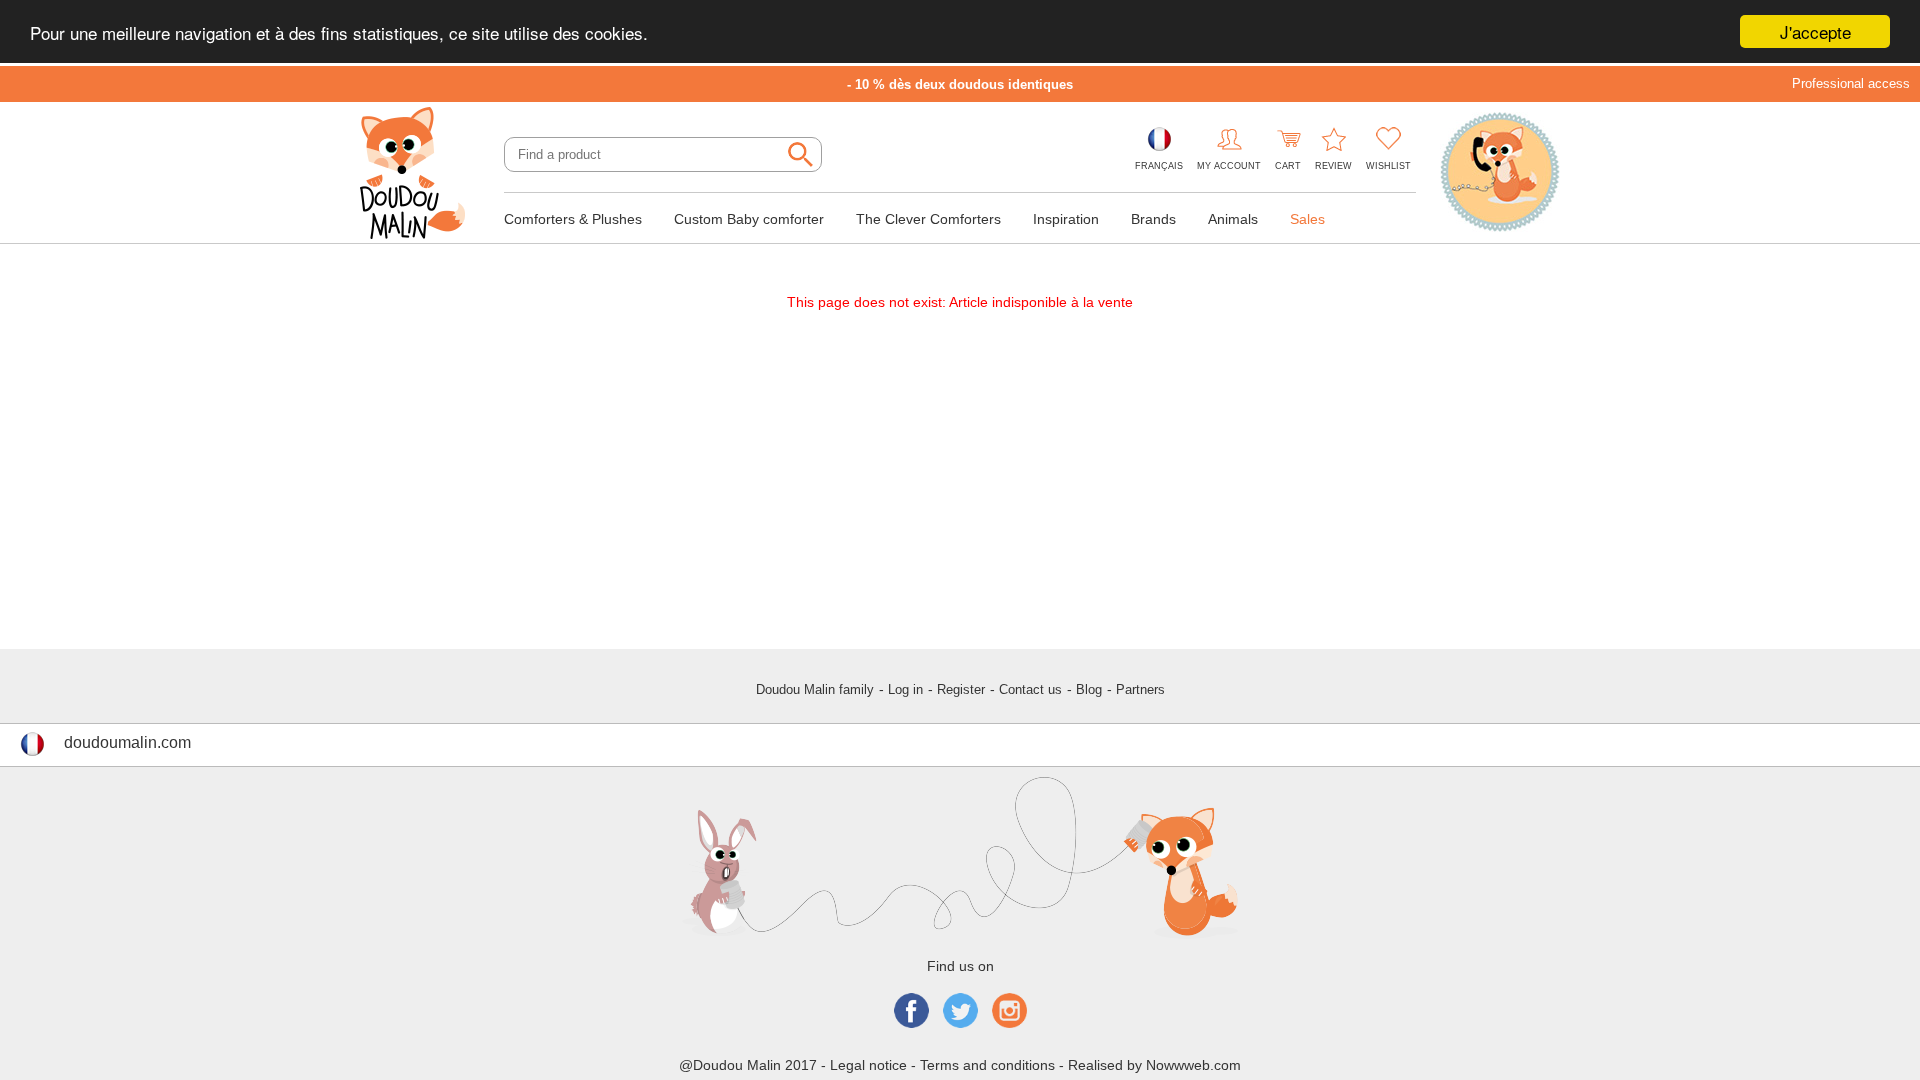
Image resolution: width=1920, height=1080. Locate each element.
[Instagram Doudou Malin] (1009, 1012)
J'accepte (1815, 31)
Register (961, 689)
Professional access (1851, 83)
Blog (1089, 689)
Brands (1153, 219)
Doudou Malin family (815, 689)
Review (1333, 166)
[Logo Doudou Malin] (420, 175)
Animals (1233, 219)
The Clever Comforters (928, 219)
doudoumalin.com (127, 742)
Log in (905, 689)
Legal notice (868, 1065)
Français (1159, 166)
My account (1229, 166)
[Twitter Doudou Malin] (960, 1012)
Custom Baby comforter (749, 219)
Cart (1288, 166)
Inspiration (1066, 219)
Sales (1307, 219)
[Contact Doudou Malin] (1500, 174)
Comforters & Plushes (573, 219)
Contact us (1030, 689)
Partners (1140, 689)
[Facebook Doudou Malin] (911, 1012)
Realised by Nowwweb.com (1154, 1065)
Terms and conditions (987, 1065)
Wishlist (1388, 166)
